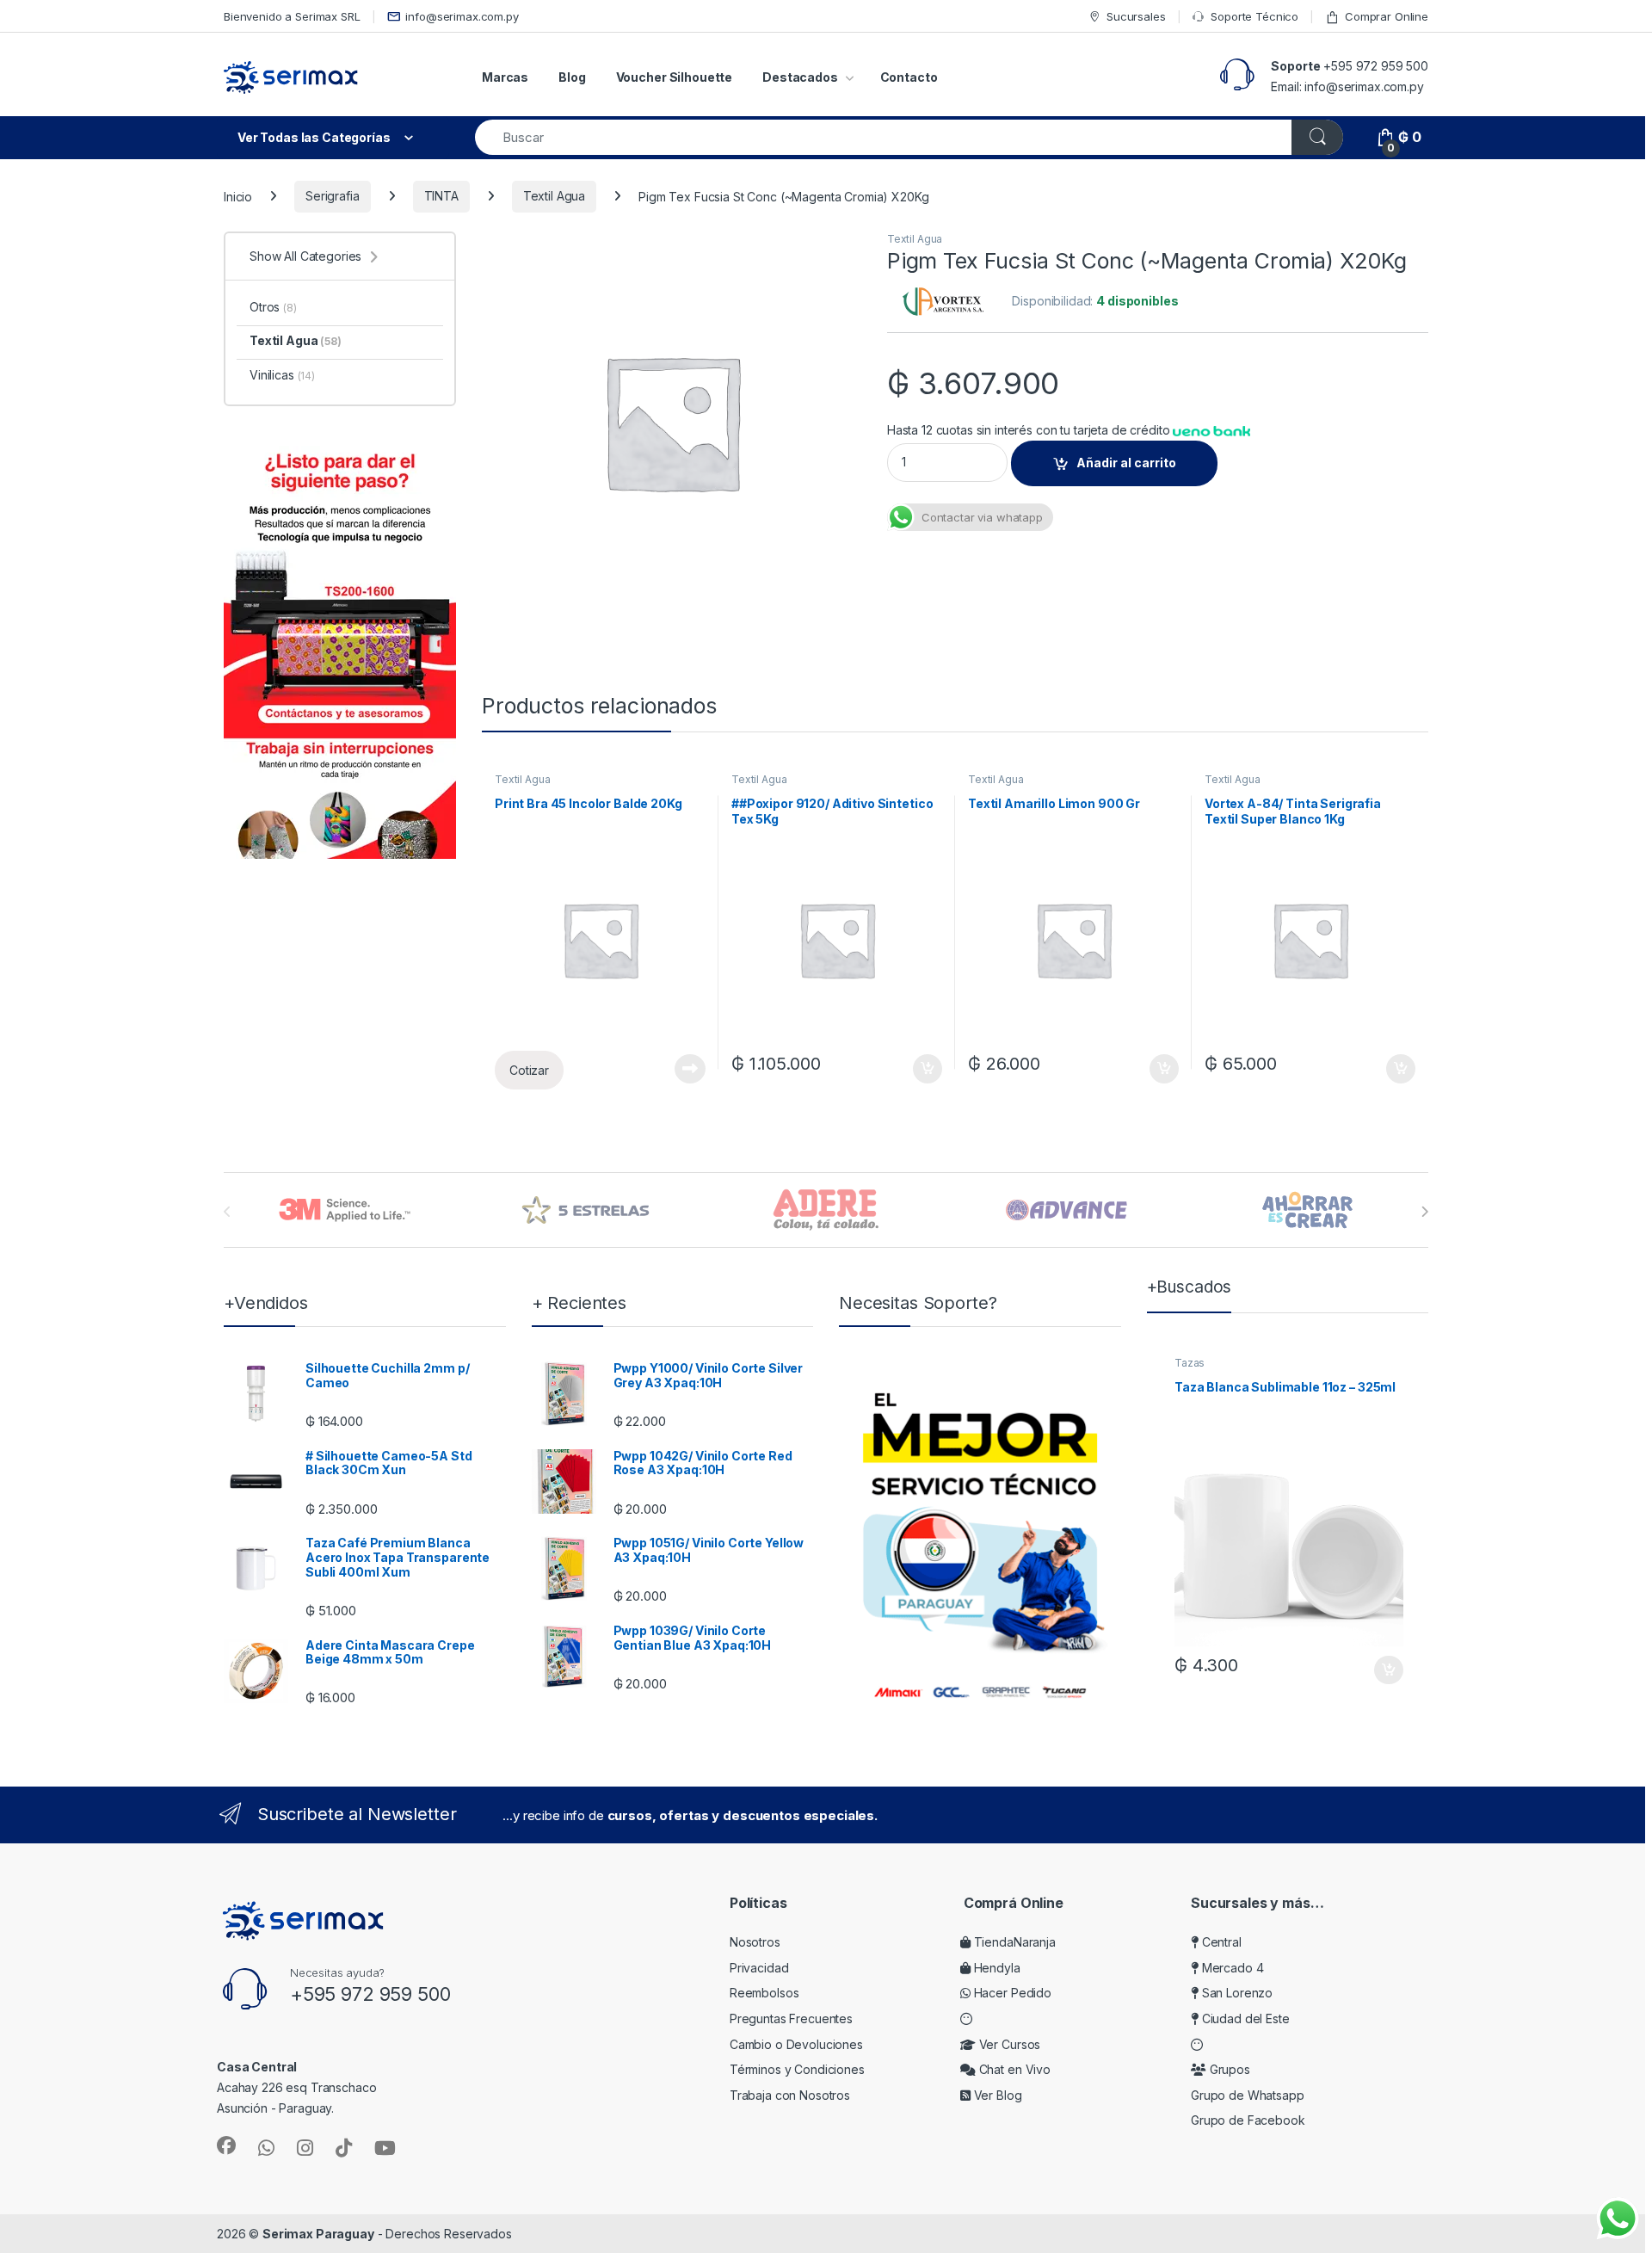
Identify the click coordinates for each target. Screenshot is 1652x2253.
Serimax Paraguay (318, 2234)
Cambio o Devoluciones (796, 2044)
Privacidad (759, 1968)
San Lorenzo (1236, 1993)
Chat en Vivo (1013, 2069)
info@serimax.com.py (462, 16)
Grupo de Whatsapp (1248, 2095)
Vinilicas (282, 375)
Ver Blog (996, 2095)
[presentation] (1424, 1212)
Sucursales (1136, 16)
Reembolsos (764, 1993)
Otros (273, 307)
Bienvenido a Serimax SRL (292, 16)
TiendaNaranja (1013, 1942)
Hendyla (996, 1968)
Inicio (238, 196)
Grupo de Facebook (1248, 2120)
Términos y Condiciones (797, 2069)
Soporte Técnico (1254, 16)
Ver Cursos (1008, 2044)
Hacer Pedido (1011, 1993)
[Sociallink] (226, 2145)
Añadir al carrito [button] (925, 1069)
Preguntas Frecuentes (791, 2018)
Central (1220, 1942)
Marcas (505, 77)
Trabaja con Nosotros (790, 2095)
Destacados (800, 77)
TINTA (441, 196)
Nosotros (755, 1942)
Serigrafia (333, 196)
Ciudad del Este (1244, 2018)
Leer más (690, 1069)
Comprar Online (1387, 16)
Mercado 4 (1231, 1968)
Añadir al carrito (1126, 463)
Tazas (1190, 1363)
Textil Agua (554, 196)
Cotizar (529, 1070)
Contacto (909, 77)
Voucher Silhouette (674, 77)
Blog (572, 77)
